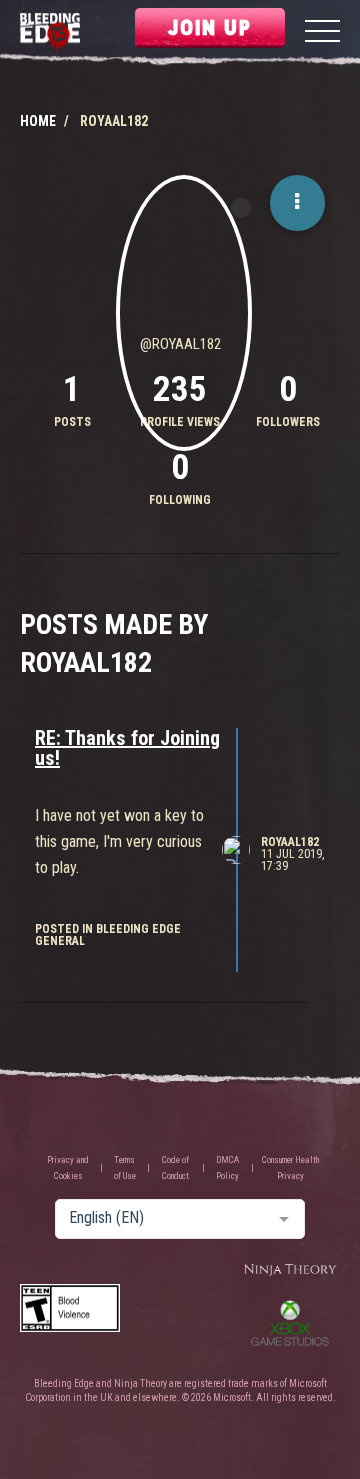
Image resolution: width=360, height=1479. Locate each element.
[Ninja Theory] (290, 1270)
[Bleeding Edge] (50, 33)
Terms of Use (125, 1168)
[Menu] (322, 33)
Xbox (290, 1323)
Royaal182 (290, 842)
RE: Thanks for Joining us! (127, 748)
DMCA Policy (227, 1168)
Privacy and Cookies (68, 1168)
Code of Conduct (175, 1168)
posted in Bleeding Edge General (108, 935)
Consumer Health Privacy (290, 1168)
